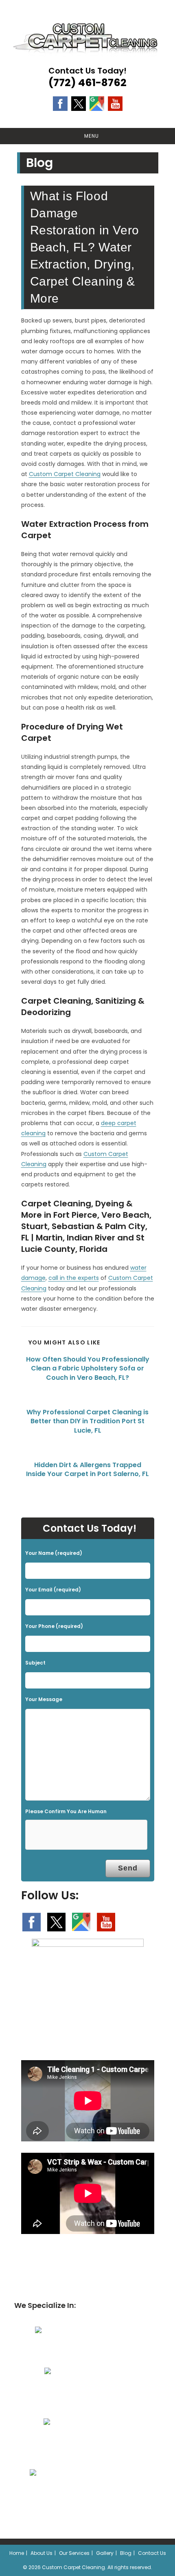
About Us (42, 2553)
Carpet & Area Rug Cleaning (83, 2352)
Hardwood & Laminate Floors (83, 2494)
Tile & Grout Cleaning (84, 2443)
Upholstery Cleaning (83, 2392)
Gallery (105, 2553)
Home (17, 2553)
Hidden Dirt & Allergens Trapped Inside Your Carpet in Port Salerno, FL (87, 1470)
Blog (126, 2553)
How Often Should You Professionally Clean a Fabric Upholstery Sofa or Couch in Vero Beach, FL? (88, 1369)
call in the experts (74, 1278)
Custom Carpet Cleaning (65, 474)
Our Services (74, 2553)
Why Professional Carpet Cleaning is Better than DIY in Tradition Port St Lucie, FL (87, 1421)
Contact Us (152, 2553)
